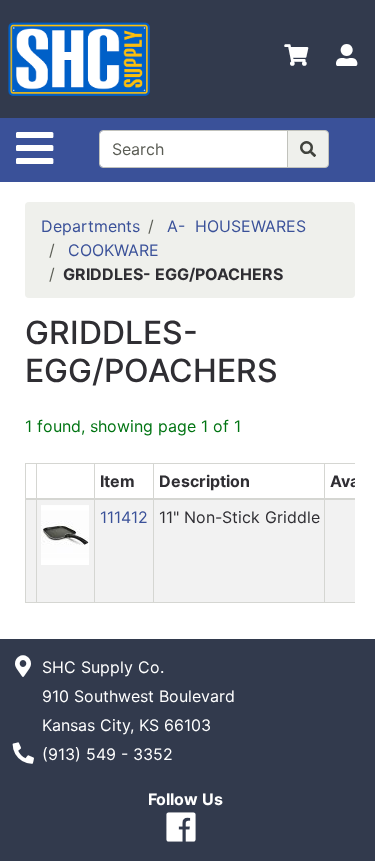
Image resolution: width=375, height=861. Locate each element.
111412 (124, 517)
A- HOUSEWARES (236, 226)
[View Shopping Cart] (296, 59)
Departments (90, 226)
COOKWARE (113, 250)
